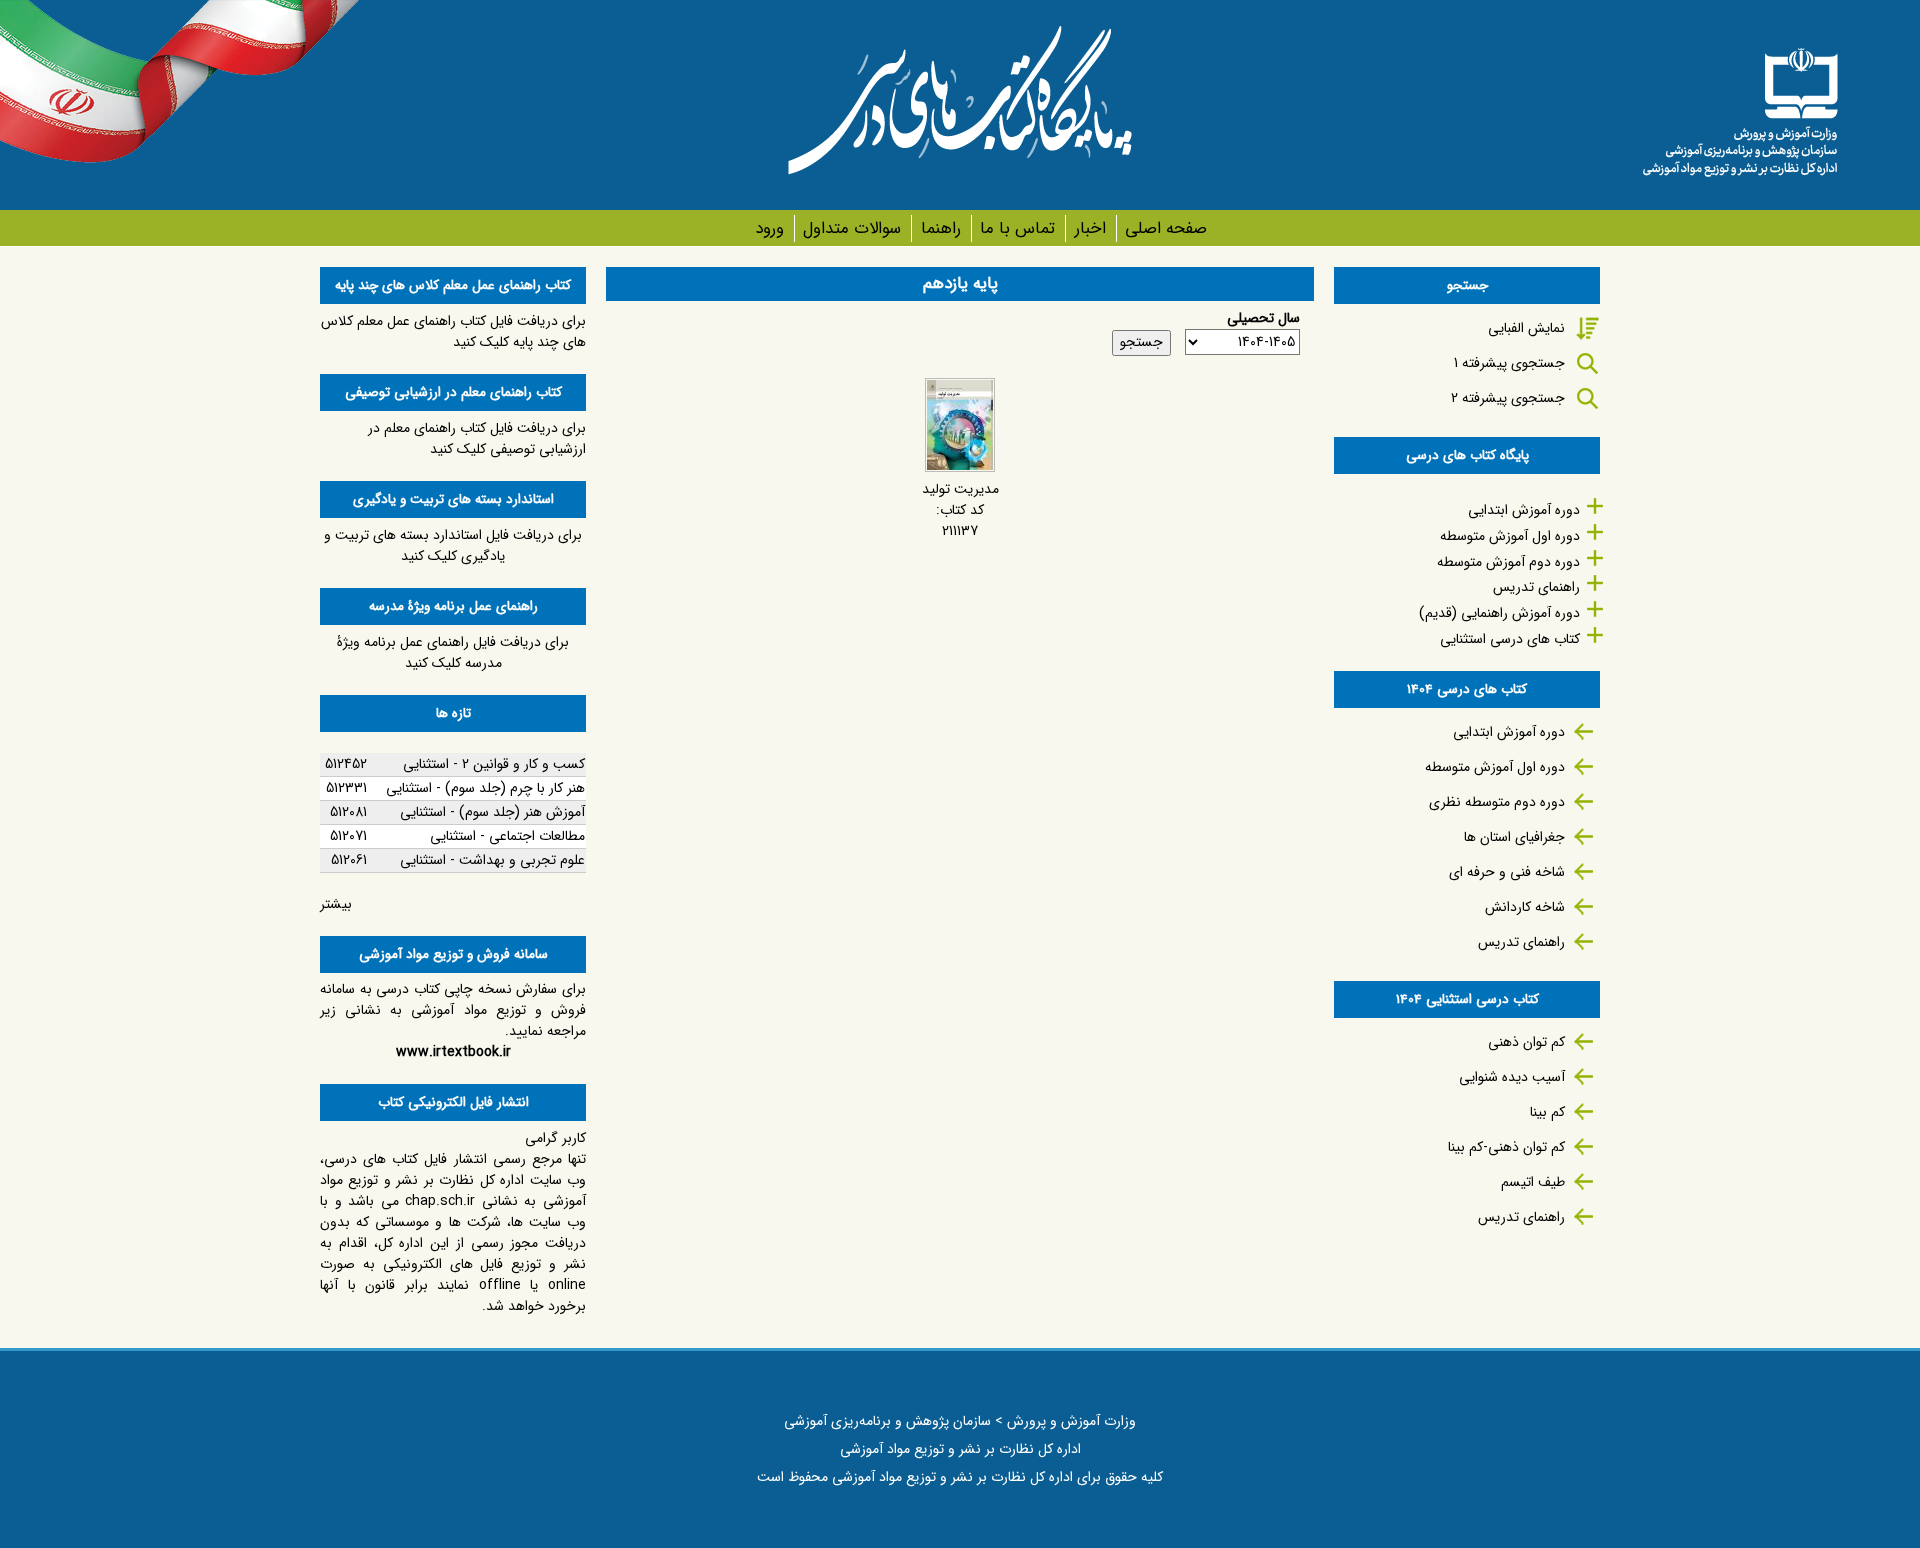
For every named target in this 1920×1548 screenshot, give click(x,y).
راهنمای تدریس (1536, 587)
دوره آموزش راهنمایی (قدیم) (1499, 613)
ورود (769, 228)
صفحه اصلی (1166, 228)
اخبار (1090, 228)
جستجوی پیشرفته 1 (1509, 363)
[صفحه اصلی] (1740, 105)
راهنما (940, 228)
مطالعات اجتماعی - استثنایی (507, 836)
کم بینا (1547, 1112)
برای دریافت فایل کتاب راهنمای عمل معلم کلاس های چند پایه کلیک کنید (453, 331)
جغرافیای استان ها (1514, 837)
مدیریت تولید (960, 489)
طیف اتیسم (1533, 1182)
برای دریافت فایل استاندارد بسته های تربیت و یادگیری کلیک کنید (453, 545)
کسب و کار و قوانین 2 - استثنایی (494, 764)
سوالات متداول (852, 228)
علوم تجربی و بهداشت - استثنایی (492, 860)
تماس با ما (1017, 228)
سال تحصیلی (1263, 318)
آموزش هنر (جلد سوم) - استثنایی (492, 812)
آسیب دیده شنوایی (1512, 1077)
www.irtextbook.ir (453, 1052)
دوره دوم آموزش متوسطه (1508, 562)
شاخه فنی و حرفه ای (1507, 872)
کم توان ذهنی (1526, 1042)
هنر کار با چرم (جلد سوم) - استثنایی (485, 788)
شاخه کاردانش (1525, 907)
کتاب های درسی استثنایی (1510, 639)
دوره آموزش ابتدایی (1524, 510)
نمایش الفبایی (1526, 328)
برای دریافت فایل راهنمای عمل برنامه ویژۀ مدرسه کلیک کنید (453, 652)
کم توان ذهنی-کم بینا (1506, 1147)
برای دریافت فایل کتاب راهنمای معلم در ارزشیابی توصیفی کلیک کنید (477, 438)
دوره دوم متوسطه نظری (1497, 802)
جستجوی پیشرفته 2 (1508, 398)
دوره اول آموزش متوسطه (1510, 536)
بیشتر (336, 904)
